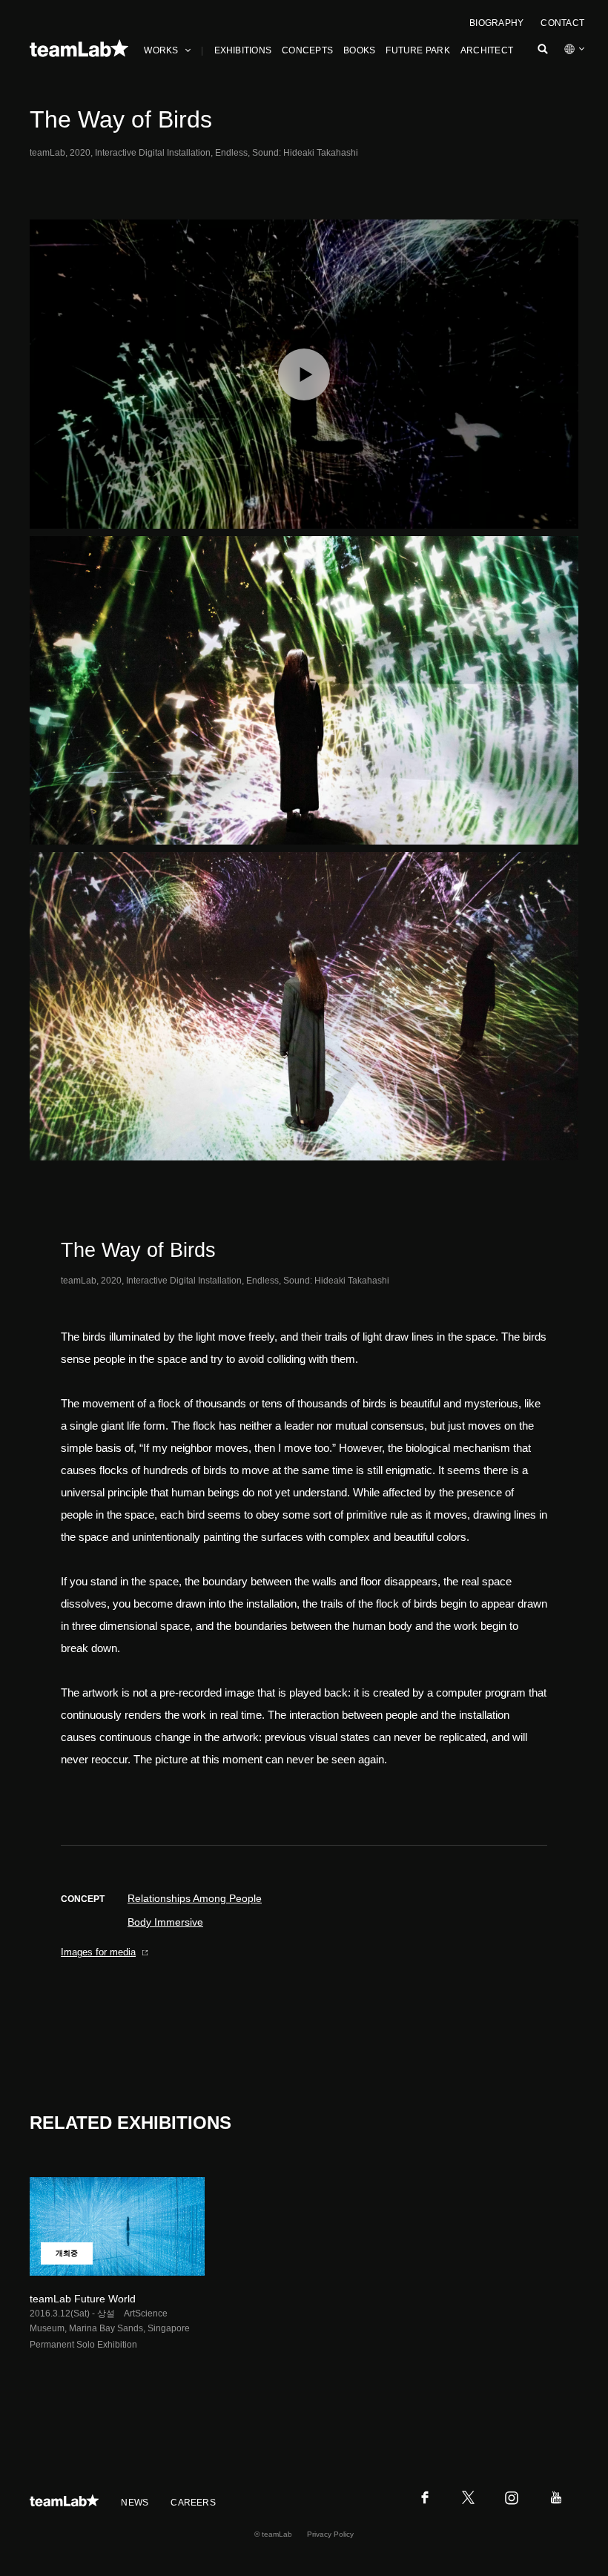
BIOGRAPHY (496, 23)
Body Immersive (165, 1922)
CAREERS (193, 2503)
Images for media (98, 1952)
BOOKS (359, 50)
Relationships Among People (195, 1898)
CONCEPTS (307, 50)
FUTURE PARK (418, 50)
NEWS (135, 2503)
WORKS (161, 50)
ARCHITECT (487, 50)
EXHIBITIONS (243, 50)
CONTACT (562, 23)
